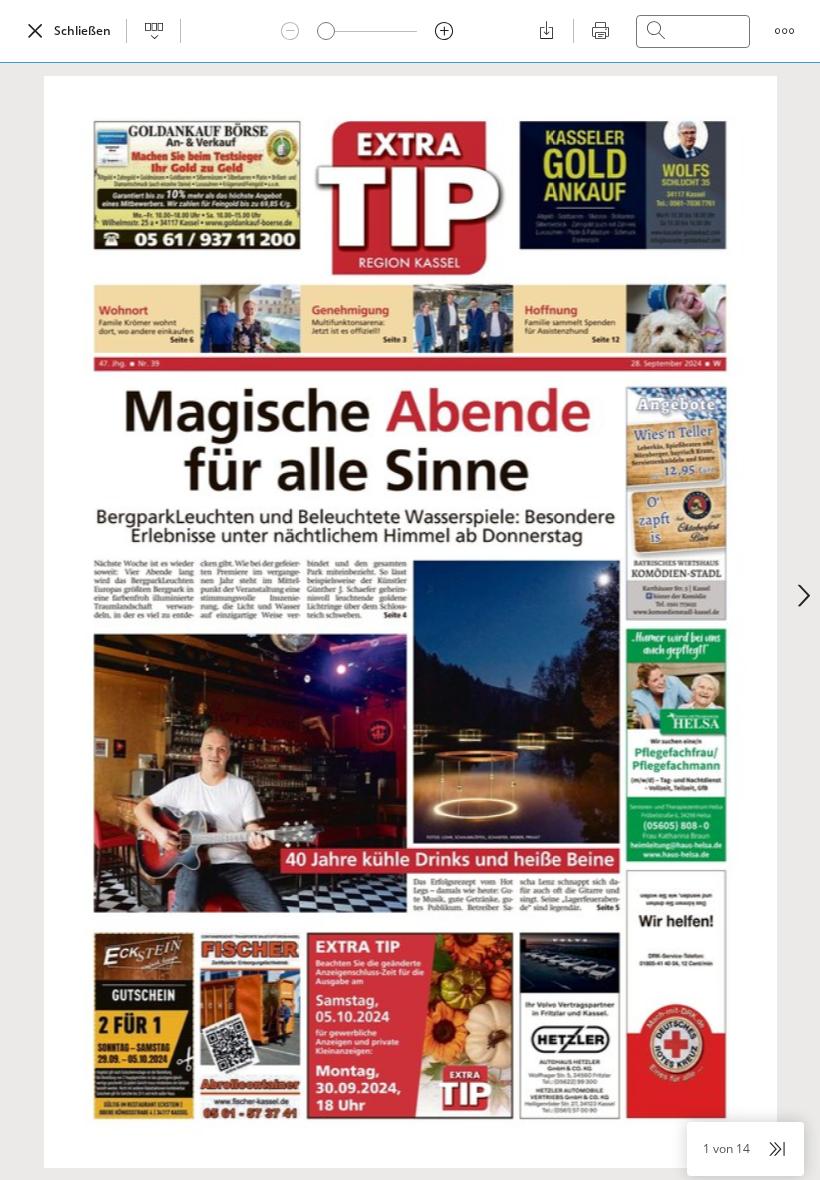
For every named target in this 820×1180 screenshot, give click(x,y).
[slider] (326, 31)
